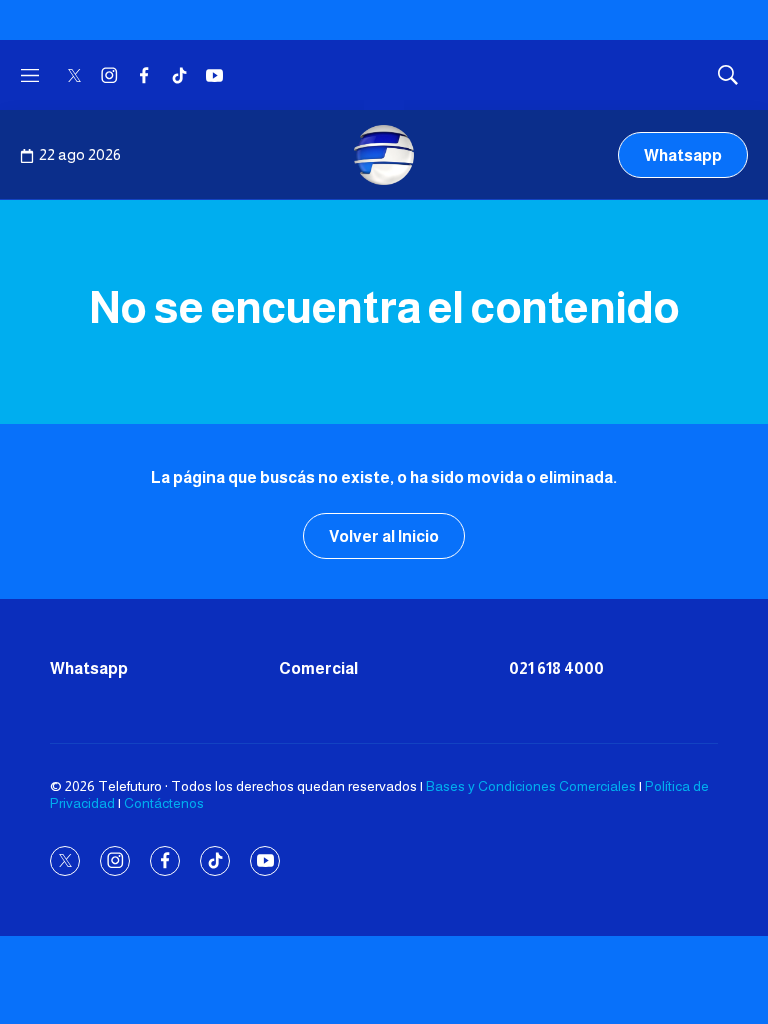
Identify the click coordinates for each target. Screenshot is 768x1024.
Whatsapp (683, 155)
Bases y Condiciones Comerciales (531, 786)
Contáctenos (164, 803)
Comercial (318, 668)
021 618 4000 (556, 668)
